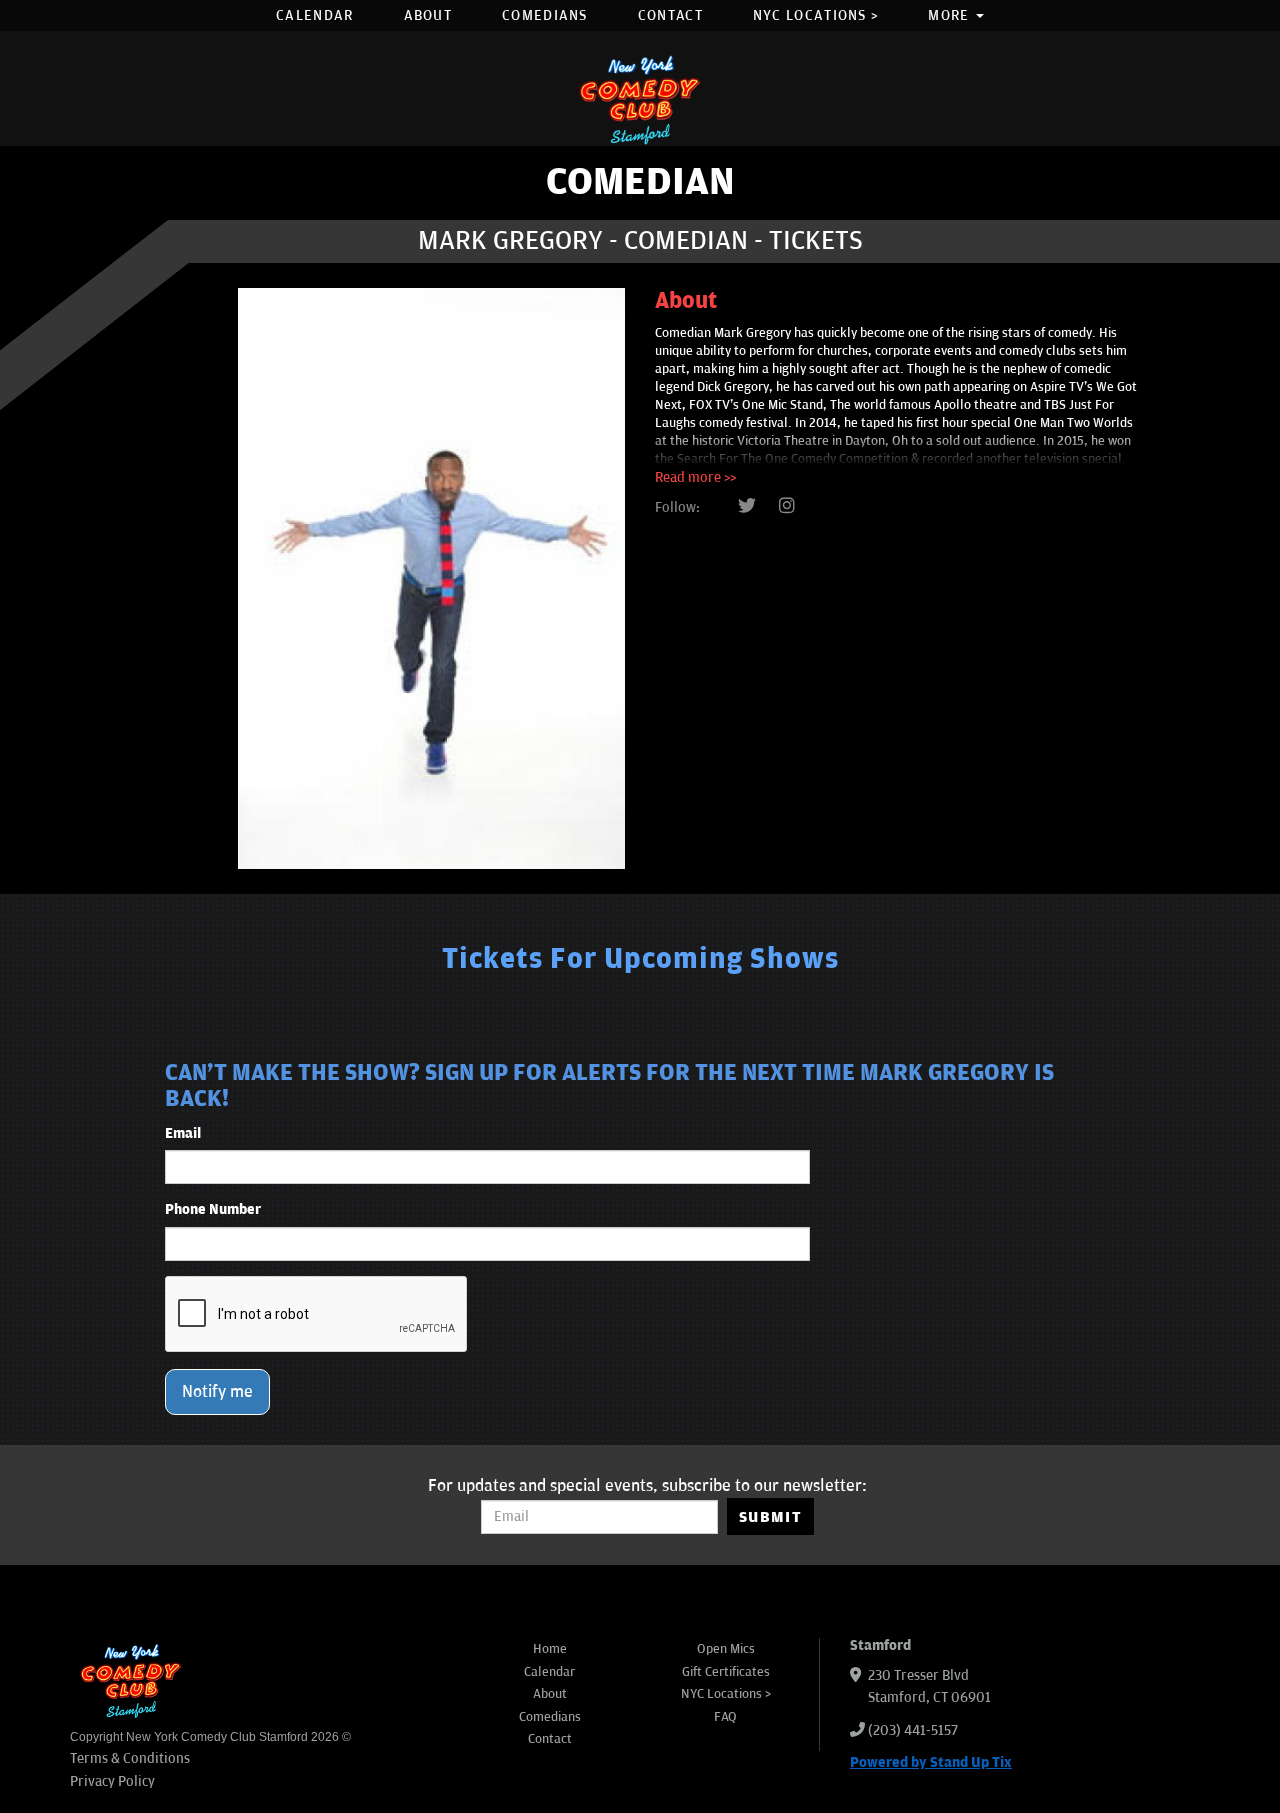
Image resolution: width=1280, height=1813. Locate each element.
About (428, 15)
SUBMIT (770, 1517)
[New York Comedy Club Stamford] (640, 99)
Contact (670, 15)
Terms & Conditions (130, 1758)
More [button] (951, 15)
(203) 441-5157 (913, 1730)
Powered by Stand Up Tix (931, 1762)
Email (183, 1133)
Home (550, 1649)
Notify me (217, 1392)
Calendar (314, 15)
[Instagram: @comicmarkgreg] (787, 507)
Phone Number (213, 1209)
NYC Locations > (816, 15)
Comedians (545, 15)
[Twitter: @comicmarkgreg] (747, 507)
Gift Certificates (726, 1672)
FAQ (725, 1717)
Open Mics (726, 1649)
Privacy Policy (112, 1781)
